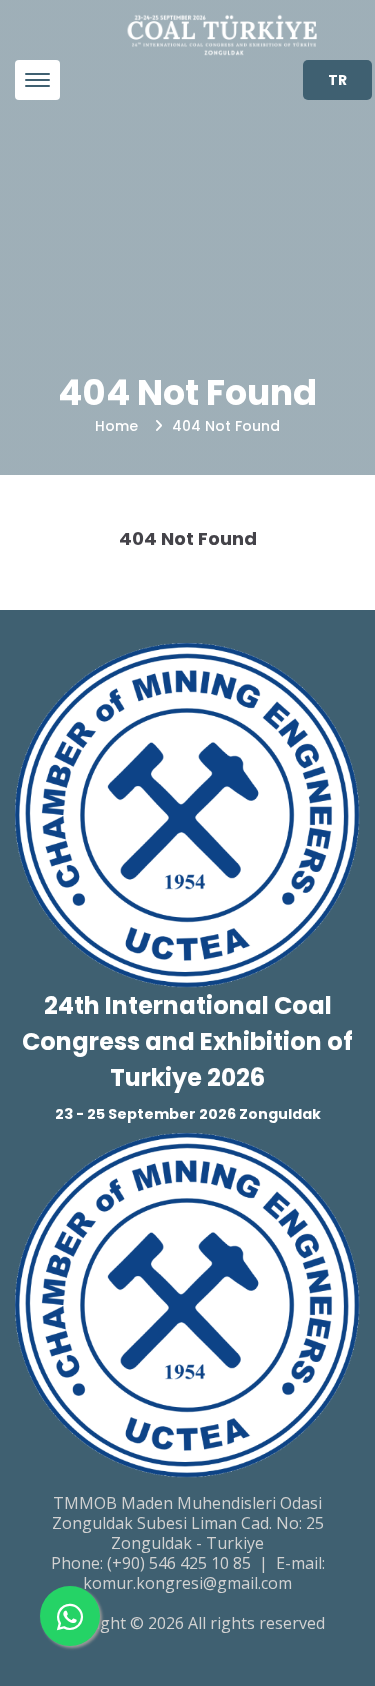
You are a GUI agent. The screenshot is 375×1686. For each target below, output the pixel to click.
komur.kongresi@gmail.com (187, 1583)
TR (337, 80)
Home (116, 426)
